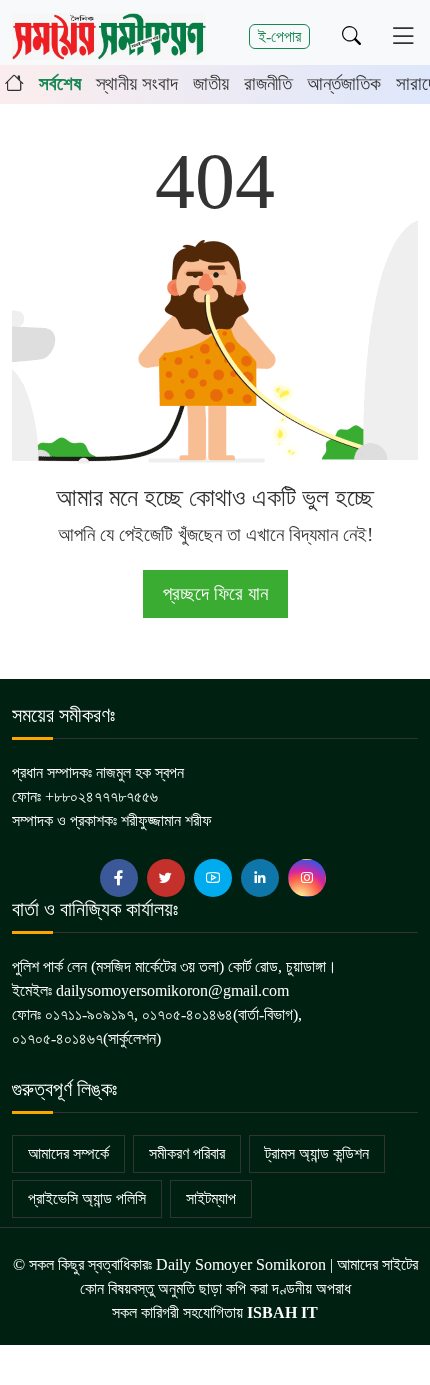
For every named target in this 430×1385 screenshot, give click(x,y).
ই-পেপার (279, 36)
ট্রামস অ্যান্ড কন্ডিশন (317, 1153)
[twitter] (166, 878)
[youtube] (213, 878)
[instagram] (307, 878)
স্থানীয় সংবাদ (137, 83)
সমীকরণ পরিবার (187, 1153)
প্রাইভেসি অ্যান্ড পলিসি (87, 1198)
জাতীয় (211, 83)
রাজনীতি (268, 83)
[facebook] (119, 878)
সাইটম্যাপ (211, 1198)
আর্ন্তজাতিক (344, 83)
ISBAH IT (282, 1312)
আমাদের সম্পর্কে (68, 1153)
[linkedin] (260, 878)
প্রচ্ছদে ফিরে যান (215, 593)
